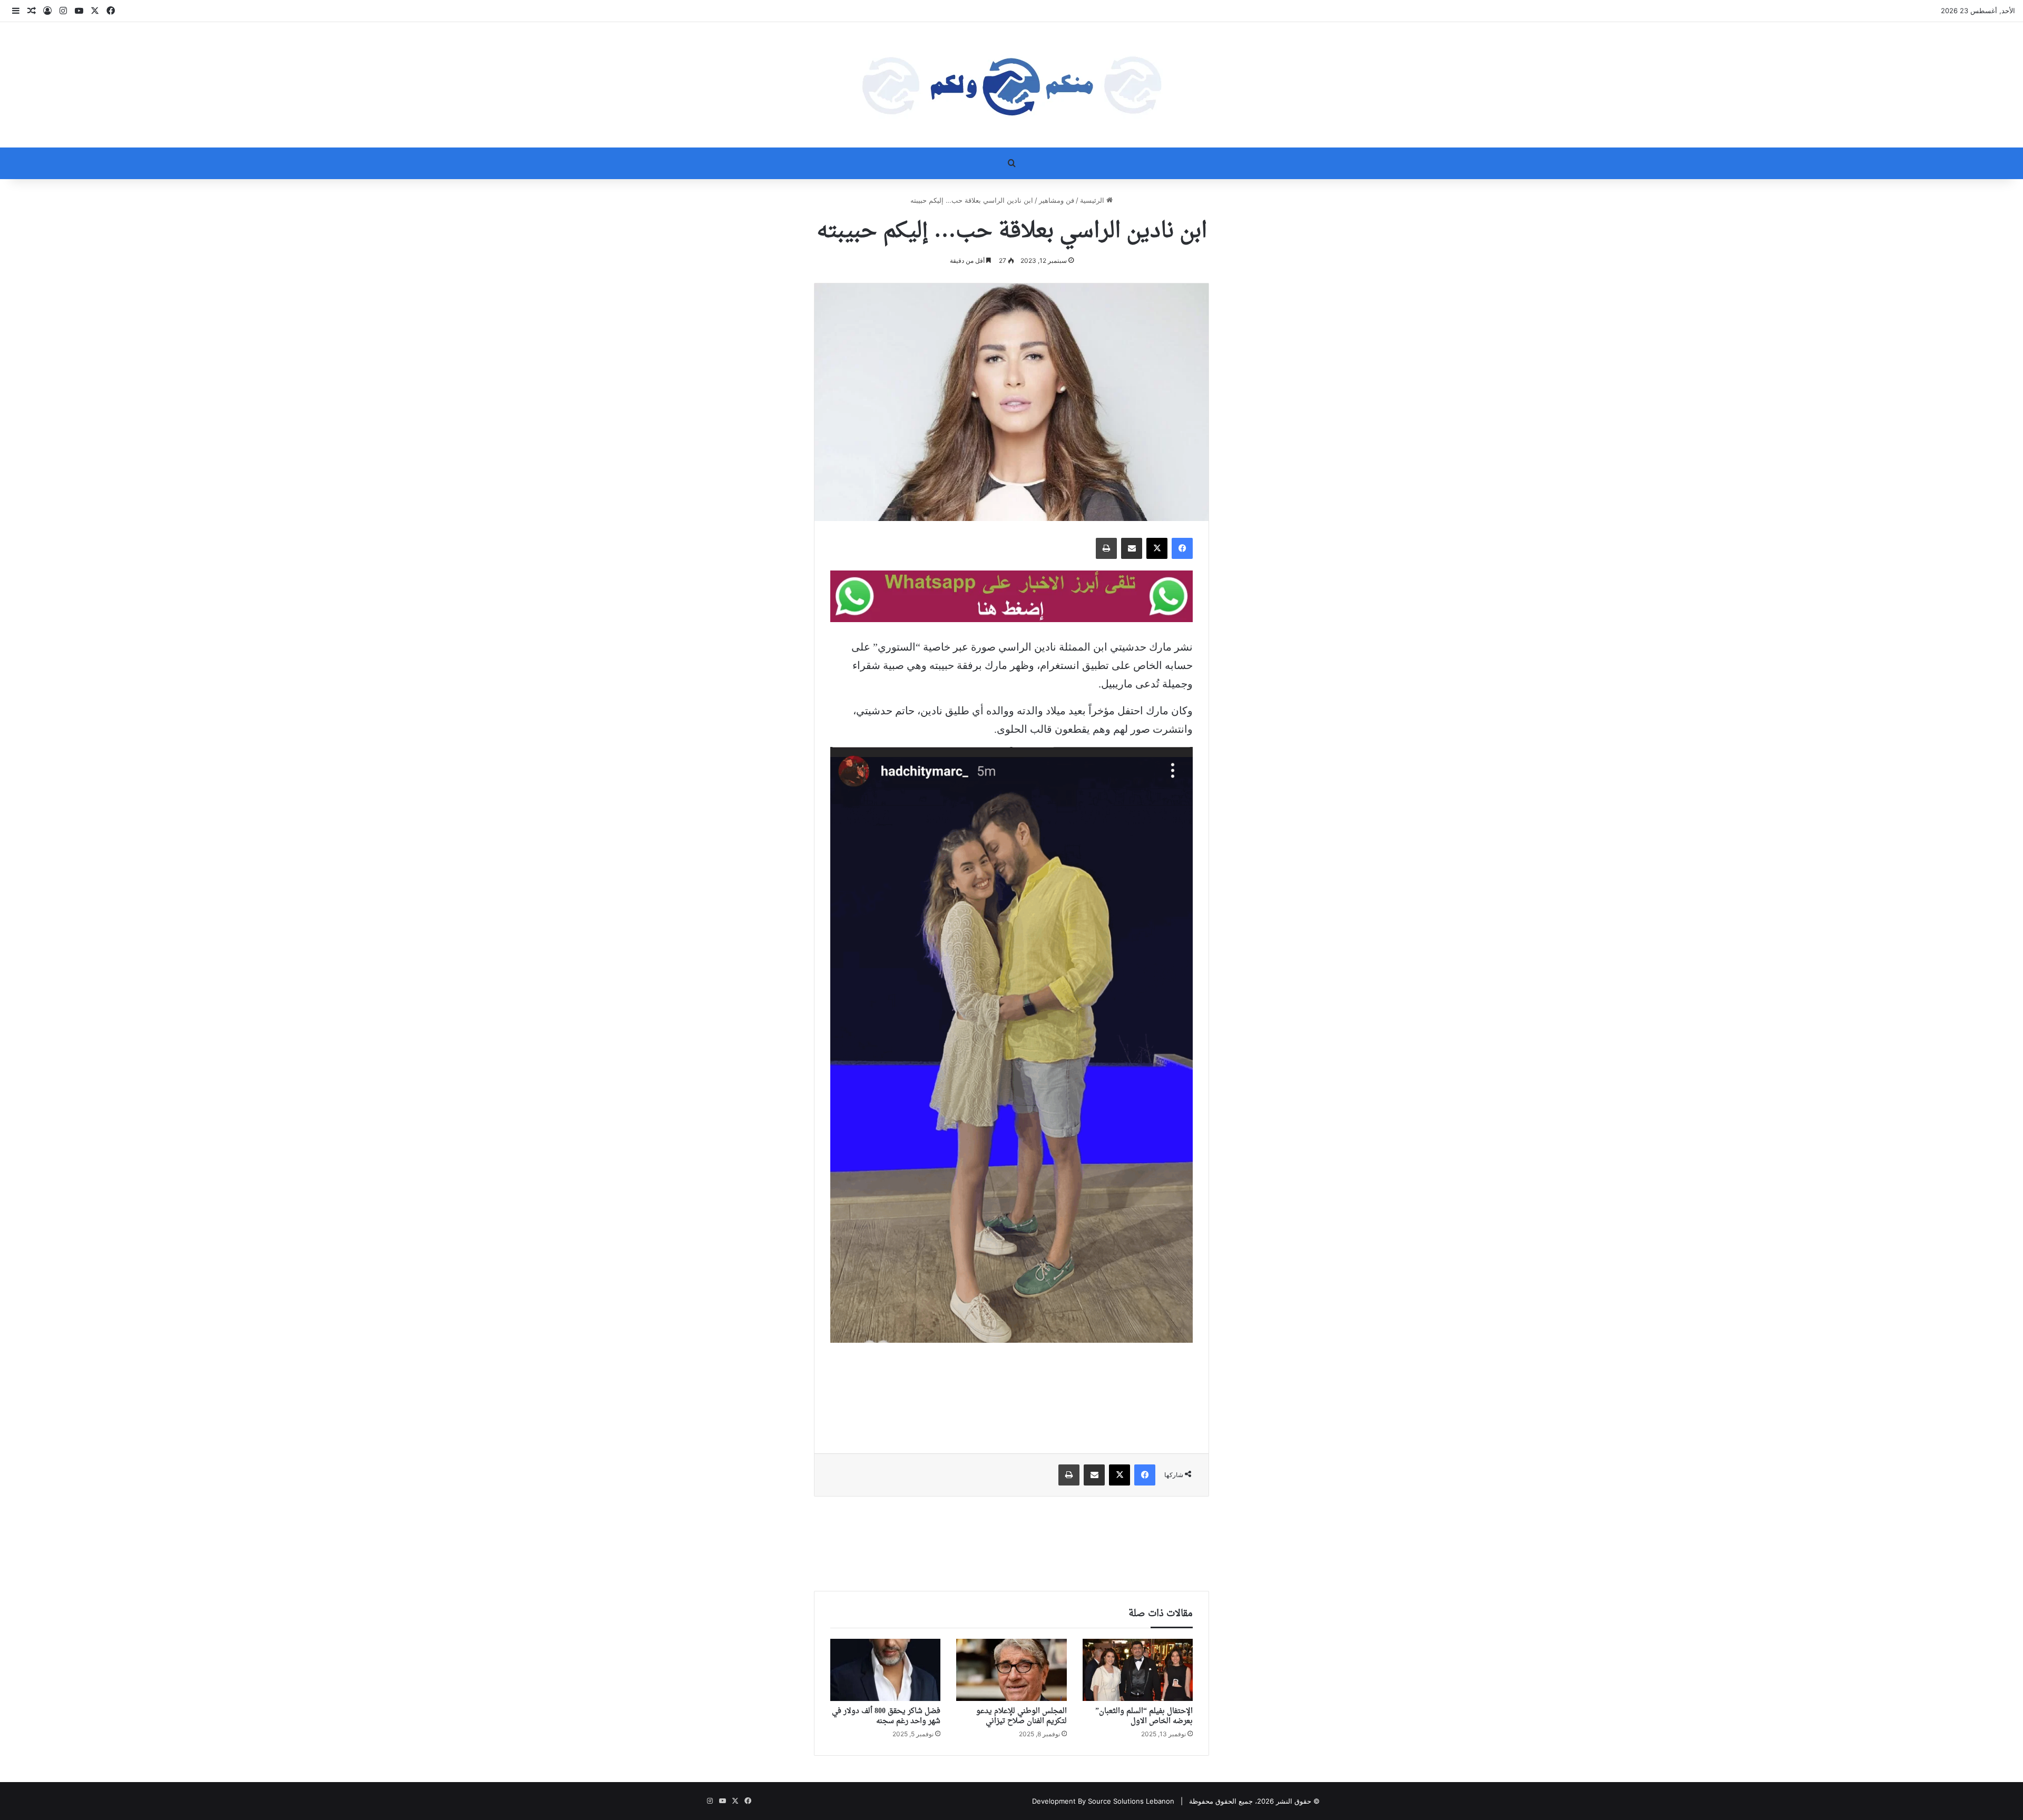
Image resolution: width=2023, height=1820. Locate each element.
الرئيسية (1093, 200)
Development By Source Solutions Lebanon (1103, 1801)
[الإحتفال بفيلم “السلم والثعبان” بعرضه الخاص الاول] (1138, 1670)
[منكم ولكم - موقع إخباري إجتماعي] (1011, 85)
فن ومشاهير (1057, 200)
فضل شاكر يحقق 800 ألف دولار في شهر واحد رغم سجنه (886, 1716)
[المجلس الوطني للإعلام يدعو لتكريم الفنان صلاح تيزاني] (1011, 1670)
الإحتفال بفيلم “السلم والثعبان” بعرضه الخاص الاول (1144, 1716)
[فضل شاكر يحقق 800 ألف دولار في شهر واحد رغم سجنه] (885, 1670)
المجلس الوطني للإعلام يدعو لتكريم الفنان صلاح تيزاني (1022, 1716)
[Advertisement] (1011, 1390)
